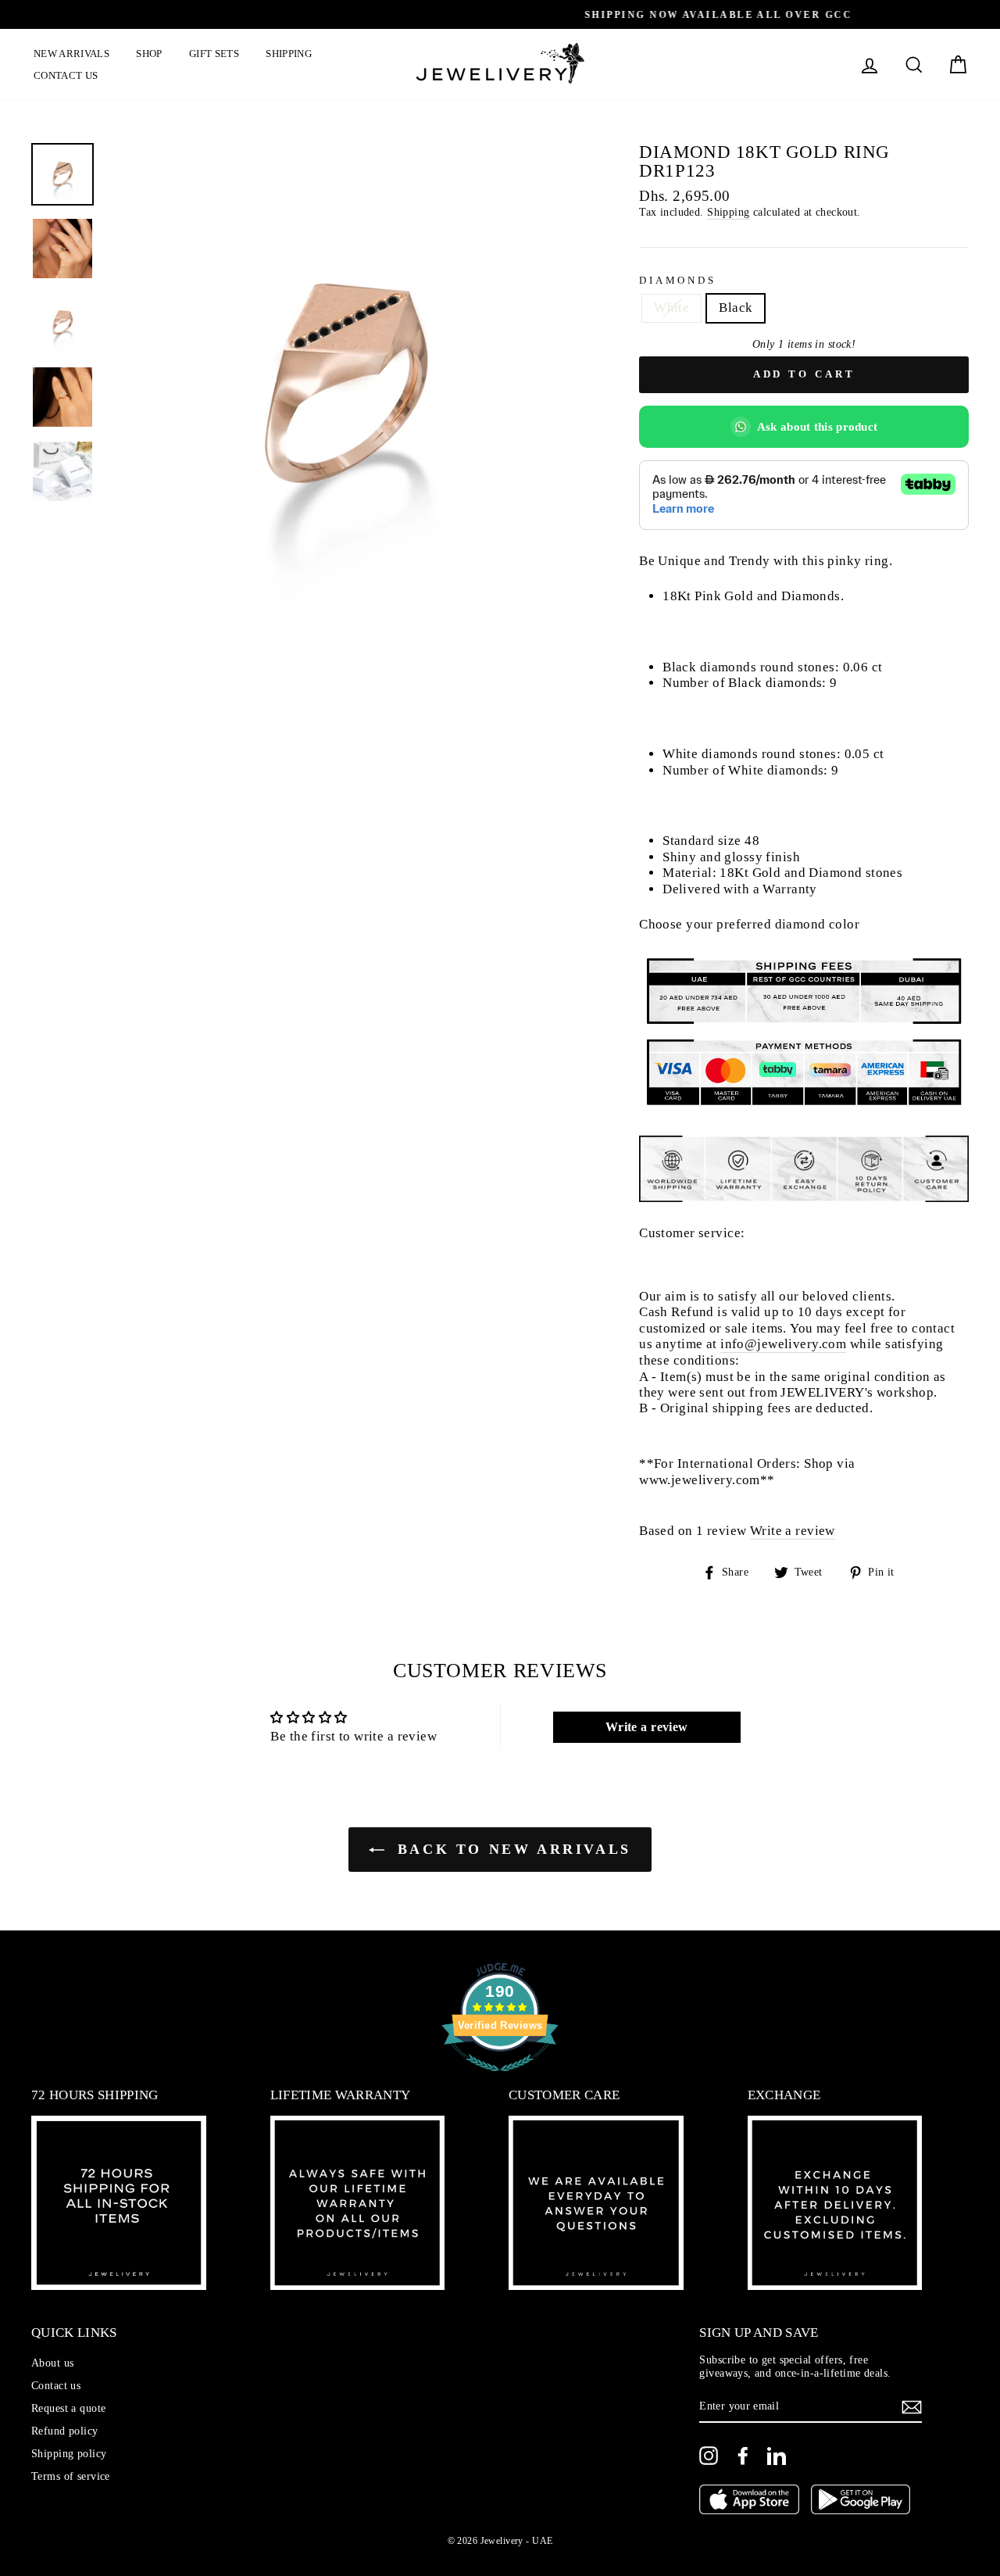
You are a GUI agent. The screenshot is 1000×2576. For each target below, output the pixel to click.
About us (52, 2363)
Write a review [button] (647, 1727)
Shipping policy (69, 2453)
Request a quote (68, 2408)
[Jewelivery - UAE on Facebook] (743, 2456)
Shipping (289, 54)
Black (736, 308)
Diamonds (678, 281)
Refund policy (65, 2431)
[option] (500, 14)
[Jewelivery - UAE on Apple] (749, 2501)
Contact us (66, 75)
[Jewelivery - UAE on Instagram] (709, 2456)
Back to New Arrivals (511, 1849)
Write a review (793, 1531)
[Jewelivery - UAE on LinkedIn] (777, 2456)
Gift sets (214, 54)
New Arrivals (71, 54)
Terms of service (71, 2476)
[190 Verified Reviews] (500, 2079)
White (671, 308)
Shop (149, 54)
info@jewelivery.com (783, 1344)
